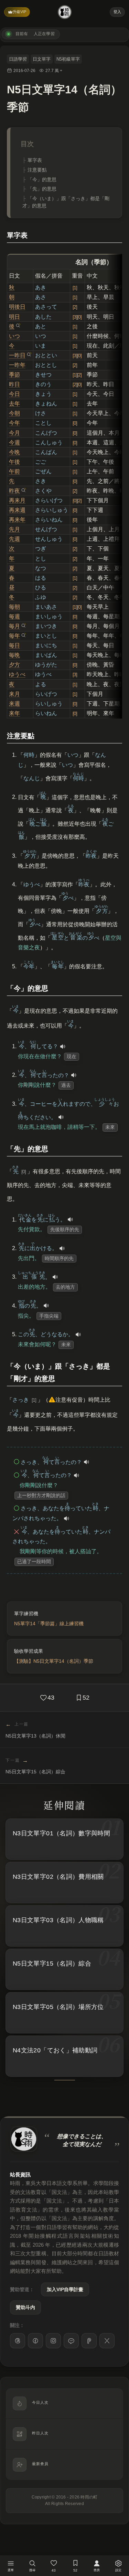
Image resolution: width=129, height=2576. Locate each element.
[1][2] (77, 375)
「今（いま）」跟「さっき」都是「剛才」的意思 (66, 202)
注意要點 (37, 170)
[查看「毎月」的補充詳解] (23, 626)
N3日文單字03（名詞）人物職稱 (58, 1920)
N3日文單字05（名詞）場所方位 (58, 2007)
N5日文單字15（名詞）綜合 (52, 1964)
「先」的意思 (42, 189)
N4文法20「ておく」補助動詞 (55, 2050)
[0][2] (77, 501)
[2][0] (77, 384)
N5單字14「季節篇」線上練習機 (49, 1624)
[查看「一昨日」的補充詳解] (29, 354)
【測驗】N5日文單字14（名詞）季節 (54, 1661)
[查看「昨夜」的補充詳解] (23, 490)
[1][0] (77, 607)
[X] (107, 2341)
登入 (117, 12)
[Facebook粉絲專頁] (35, 2341)
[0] (75, 423)
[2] (75, 307)
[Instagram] (53, 2341)
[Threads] (18, 2341)
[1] (75, 288)
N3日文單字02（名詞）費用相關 (58, 1877)
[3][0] (77, 317)
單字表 (35, 160)
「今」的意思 (42, 179)
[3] (75, 674)
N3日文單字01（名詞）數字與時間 (61, 1833)
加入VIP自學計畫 (65, 2289)
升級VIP (19, 12)
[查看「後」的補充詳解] (18, 326)
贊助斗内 (25, 2307)
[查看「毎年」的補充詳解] (23, 635)
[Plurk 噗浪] (89, 2341)
